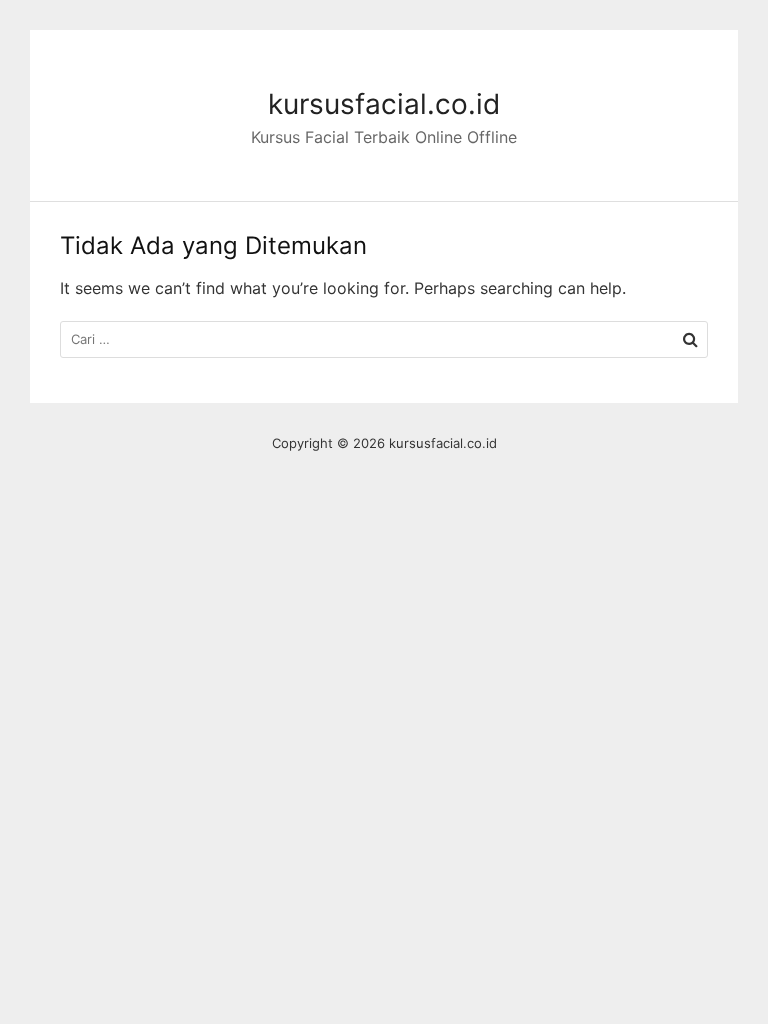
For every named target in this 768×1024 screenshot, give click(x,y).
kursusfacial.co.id (384, 104)
